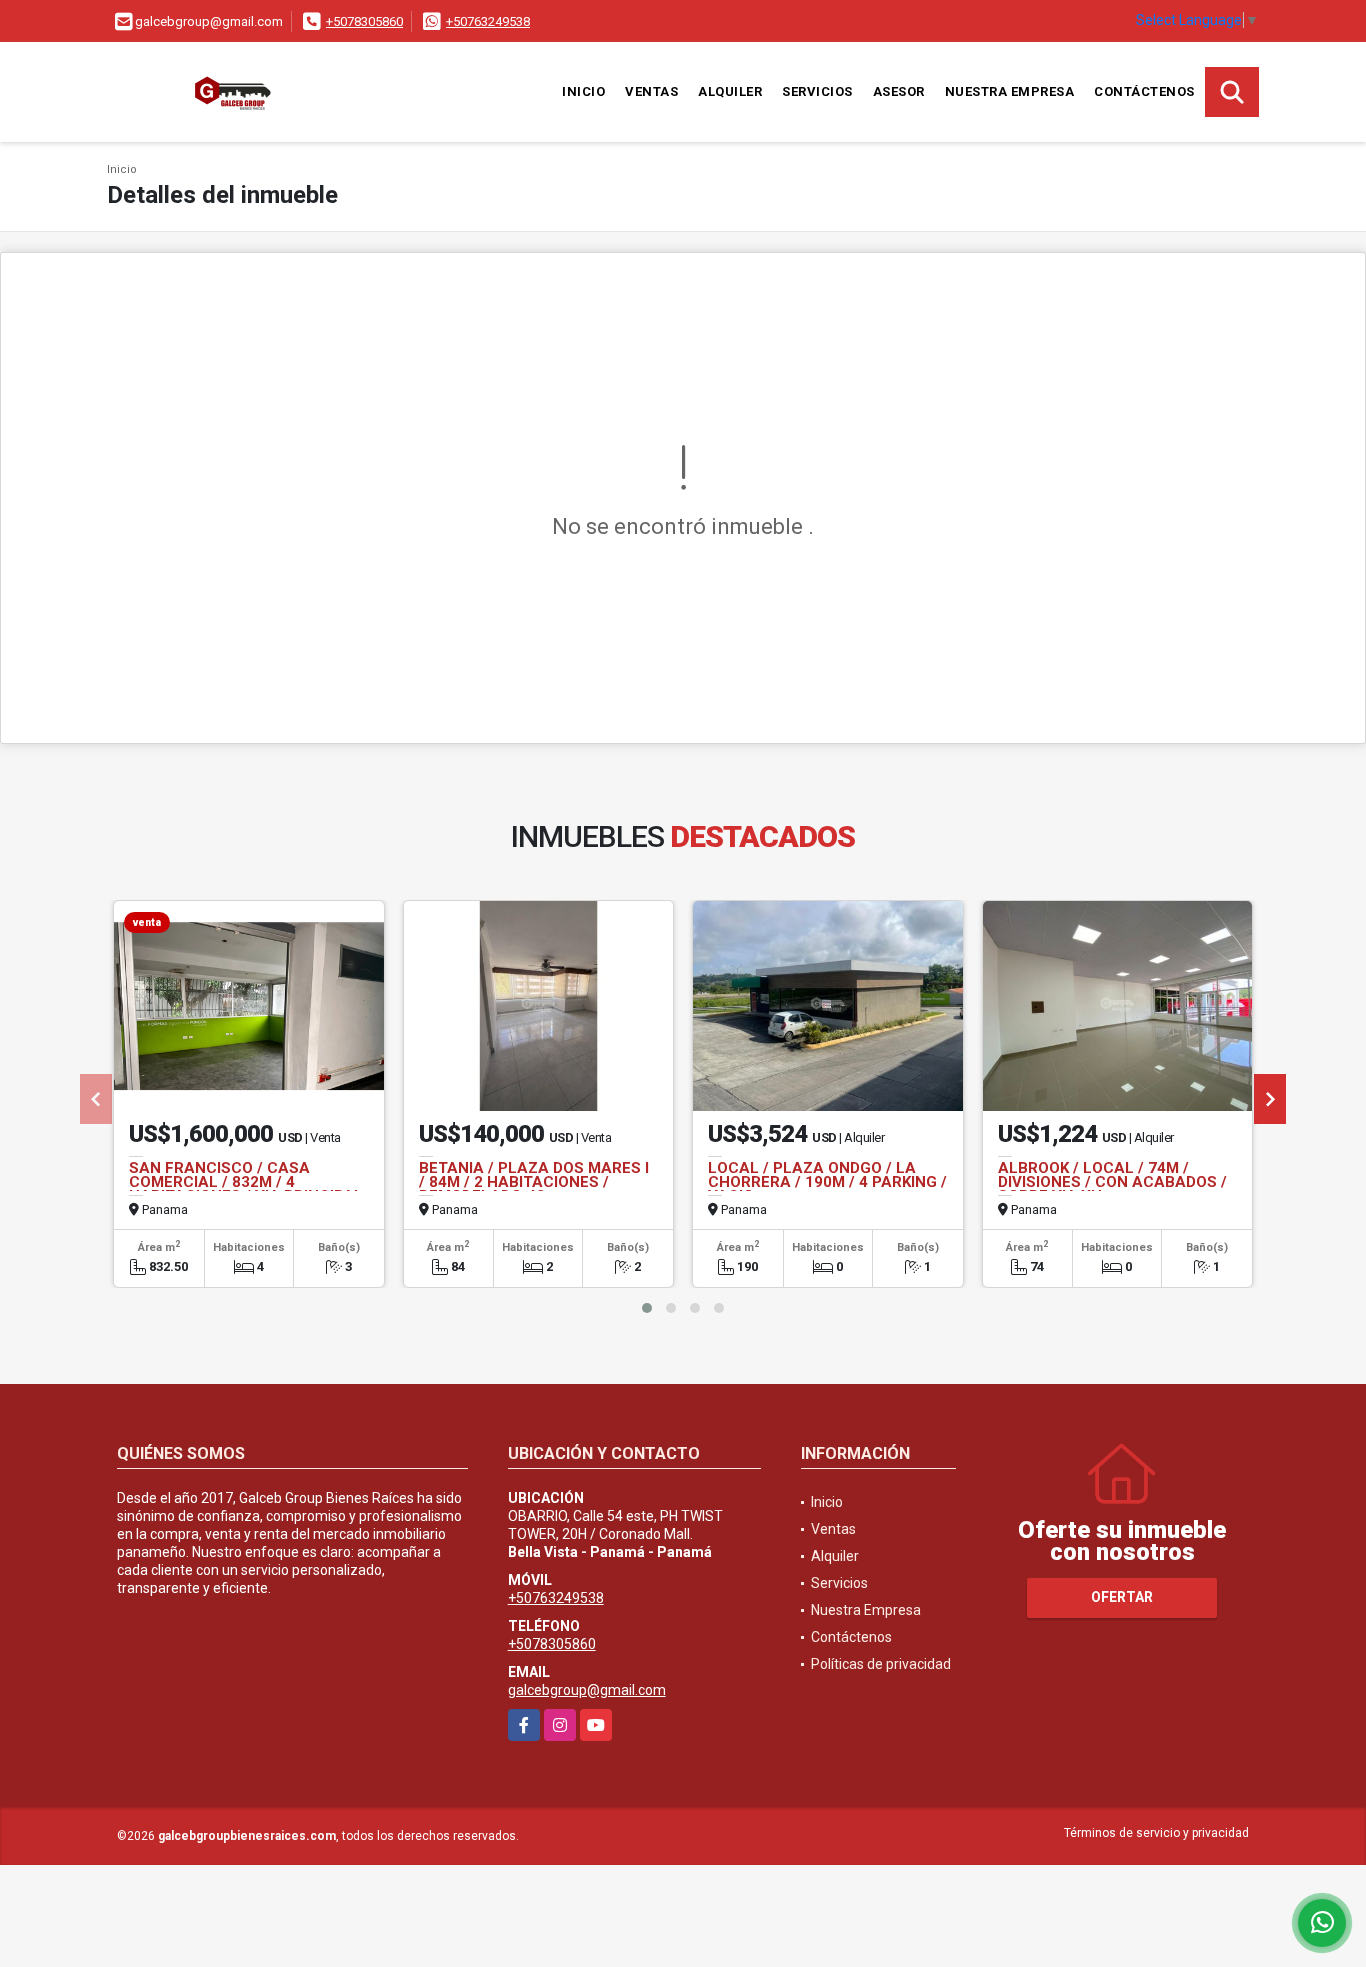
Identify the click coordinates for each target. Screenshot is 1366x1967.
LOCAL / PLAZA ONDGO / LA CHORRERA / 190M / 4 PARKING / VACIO (827, 1182)
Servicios (817, 91)
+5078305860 (364, 21)
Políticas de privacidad (881, 1664)
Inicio (583, 91)
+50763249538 (488, 21)
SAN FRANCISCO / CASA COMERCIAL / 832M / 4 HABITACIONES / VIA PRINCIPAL (246, 1182)
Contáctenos (1144, 91)
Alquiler (730, 91)
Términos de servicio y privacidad (1156, 1833)
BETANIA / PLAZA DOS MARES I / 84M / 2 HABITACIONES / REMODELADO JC (534, 1182)
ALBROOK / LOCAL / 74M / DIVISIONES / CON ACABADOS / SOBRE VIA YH (1112, 1182)
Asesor (899, 91)
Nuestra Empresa (1010, 91)
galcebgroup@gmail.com (587, 1690)
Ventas (651, 91)
